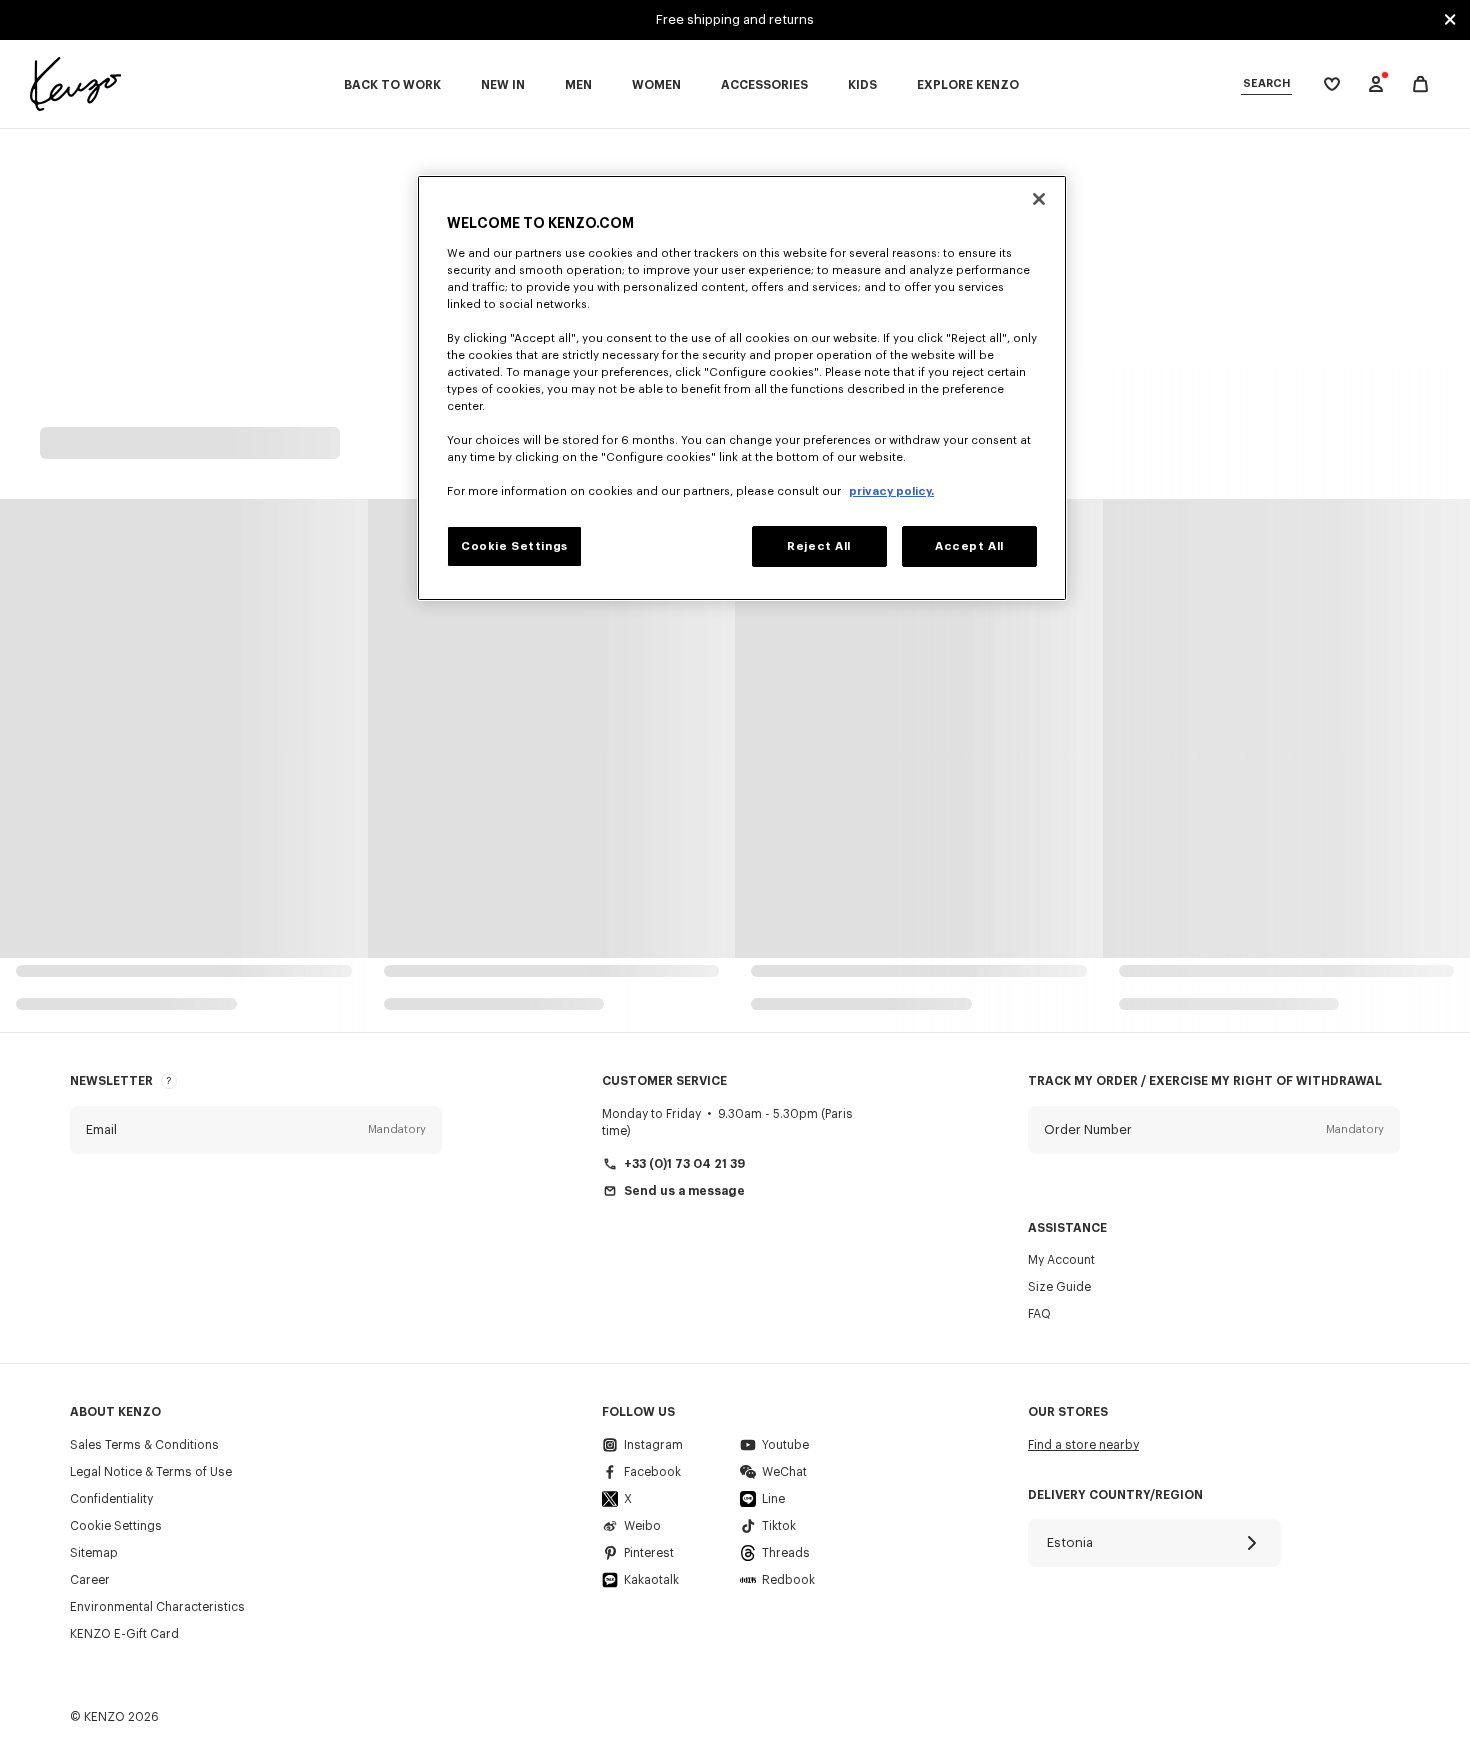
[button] (256, 1130)
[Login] (1376, 84)
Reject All (819, 546)
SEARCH (1266, 83)
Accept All (969, 546)
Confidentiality (111, 1499)
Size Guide (1059, 1287)
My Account (1061, 1260)
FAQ (1039, 1314)
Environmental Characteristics (157, 1607)
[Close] (1039, 199)
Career (90, 1580)
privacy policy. (891, 491)
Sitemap (94, 1553)
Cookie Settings (116, 1526)
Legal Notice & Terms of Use (151, 1472)
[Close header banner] (1450, 20)
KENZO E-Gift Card (124, 1634)
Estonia (1070, 1542)
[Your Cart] (1420, 84)
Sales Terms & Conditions (144, 1445)
